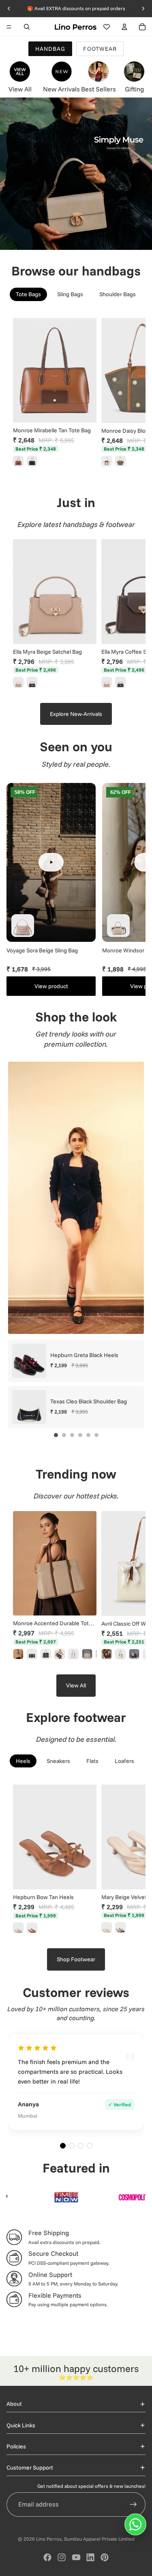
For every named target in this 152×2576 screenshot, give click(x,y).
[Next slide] (130, 393)
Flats (92, 1761)
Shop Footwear (76, 1959)
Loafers (124, 1761)
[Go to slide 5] (88, 1435)
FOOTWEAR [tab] (100, 49)
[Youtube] (76, 2557)
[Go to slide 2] (64, 1435)
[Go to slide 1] (56, 1435)
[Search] (27, 27)
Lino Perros (49, 2539)
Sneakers (58, 1761)
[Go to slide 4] (80, 1435)
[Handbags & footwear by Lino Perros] (76, 174)
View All (76, 1685)
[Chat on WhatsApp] (135, 2524)
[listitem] (18, 461)
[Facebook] (47, 2557)
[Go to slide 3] (72, 1435)
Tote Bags (28, 294)
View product (51, 986)
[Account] (124, 27)
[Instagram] (62, 2557)
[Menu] (9, 27)
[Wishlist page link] (107, 27)
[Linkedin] (90, 2557)
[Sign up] (133, 2504)
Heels (23, 1761)
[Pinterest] (105, 2557)
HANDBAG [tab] (50, 49)
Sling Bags (70, 294)
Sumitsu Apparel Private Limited (99, 2539)
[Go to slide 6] (96, 1435)
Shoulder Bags (118, 294)
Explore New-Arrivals (76, 714)
